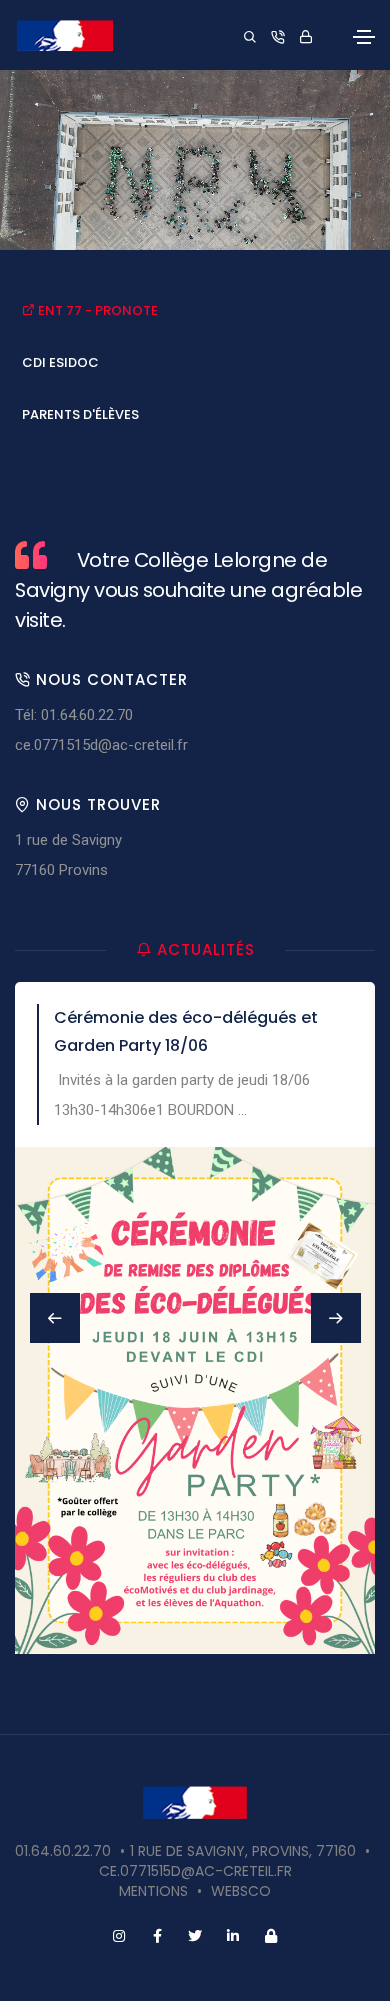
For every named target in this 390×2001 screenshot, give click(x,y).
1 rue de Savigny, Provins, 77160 (243, 1851)
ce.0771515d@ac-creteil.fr (101, 745)
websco (241, 1891)
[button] (336, 1318)
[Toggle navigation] (364, 37)
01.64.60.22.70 (63, 1851)
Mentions (153, 1891)
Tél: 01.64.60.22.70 (74, 715)
